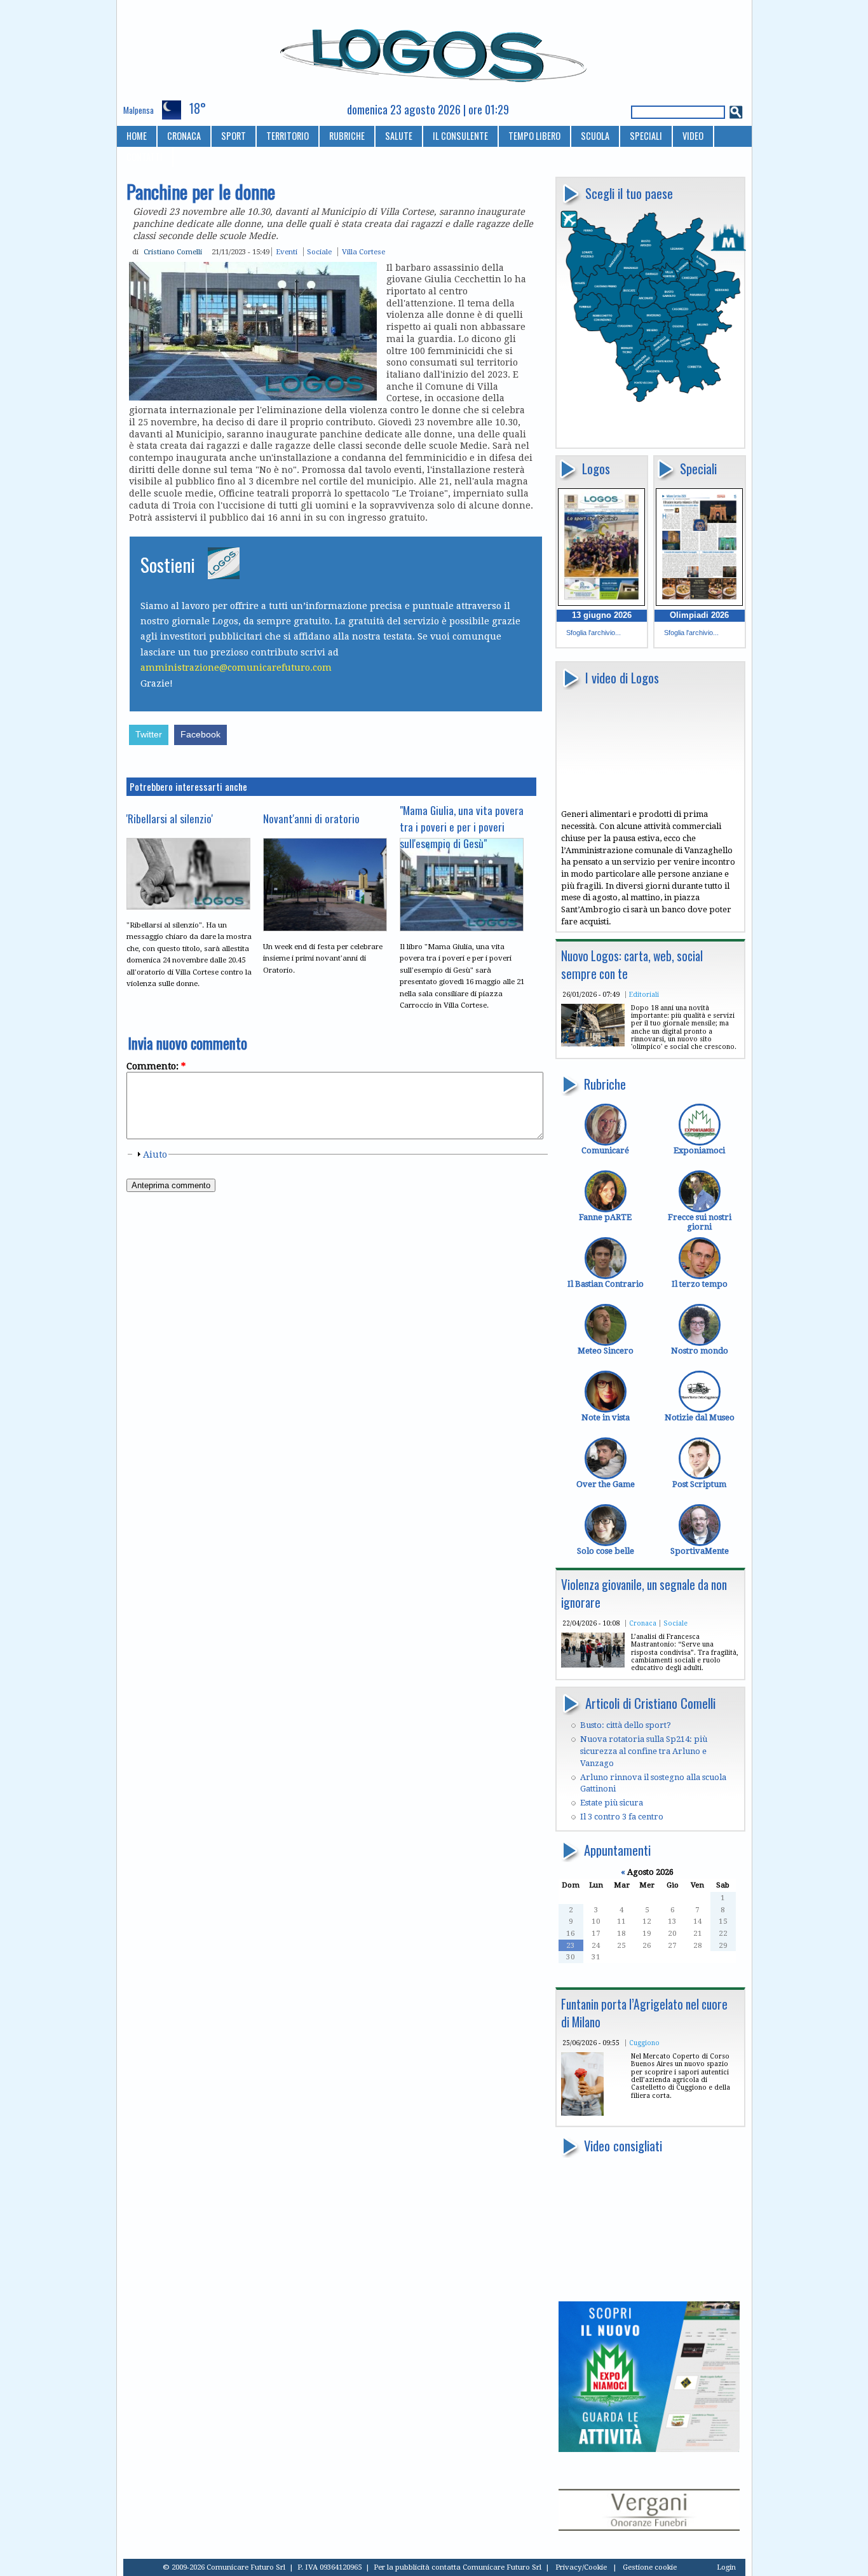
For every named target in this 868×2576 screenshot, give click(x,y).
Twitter (149, 735)
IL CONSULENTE (460, 136)
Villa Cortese (363, 252)
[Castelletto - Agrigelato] (582, 2113)
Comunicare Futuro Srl (502, 2567)
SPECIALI (646, 136)
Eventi (287, 252)
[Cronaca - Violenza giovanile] (593, 1665)
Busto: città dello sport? (626, 1725)
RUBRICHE (347, 136)
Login (726, 2567)
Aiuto (155, 1154)
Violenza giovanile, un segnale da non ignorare (644, 1593)
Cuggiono (644, 2043)
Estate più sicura (612, 1803)
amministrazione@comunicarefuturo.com (236, 668)
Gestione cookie (650, 2567)
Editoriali (644, 994)
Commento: (156, 1066)
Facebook (200, 735)
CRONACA (184, 136)
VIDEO (693, 136)
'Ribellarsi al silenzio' (170, 818)
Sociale (675, 1623)
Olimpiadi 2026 (699, 615)
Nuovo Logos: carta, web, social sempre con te (632, 965)
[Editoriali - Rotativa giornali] (593, 1044)
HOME (137, 136)
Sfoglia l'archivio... (593, 633)
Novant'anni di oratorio (311, 818)
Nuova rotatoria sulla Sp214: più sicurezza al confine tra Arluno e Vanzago (644, 1751)
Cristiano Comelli (173, 252)
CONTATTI (145, 157)
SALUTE (399, 136)
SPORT (234, 136)
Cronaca (643, 1623)
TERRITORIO (288, 136)
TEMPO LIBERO (534, 136)
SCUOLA (595, 136)
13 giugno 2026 (602, 615)
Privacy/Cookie (581, 2567)
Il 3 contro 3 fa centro (622, 1817)
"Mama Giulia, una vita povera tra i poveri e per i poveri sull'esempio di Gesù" (462, 826)
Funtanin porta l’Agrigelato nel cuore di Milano (644, 2013)
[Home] (434, 50)
